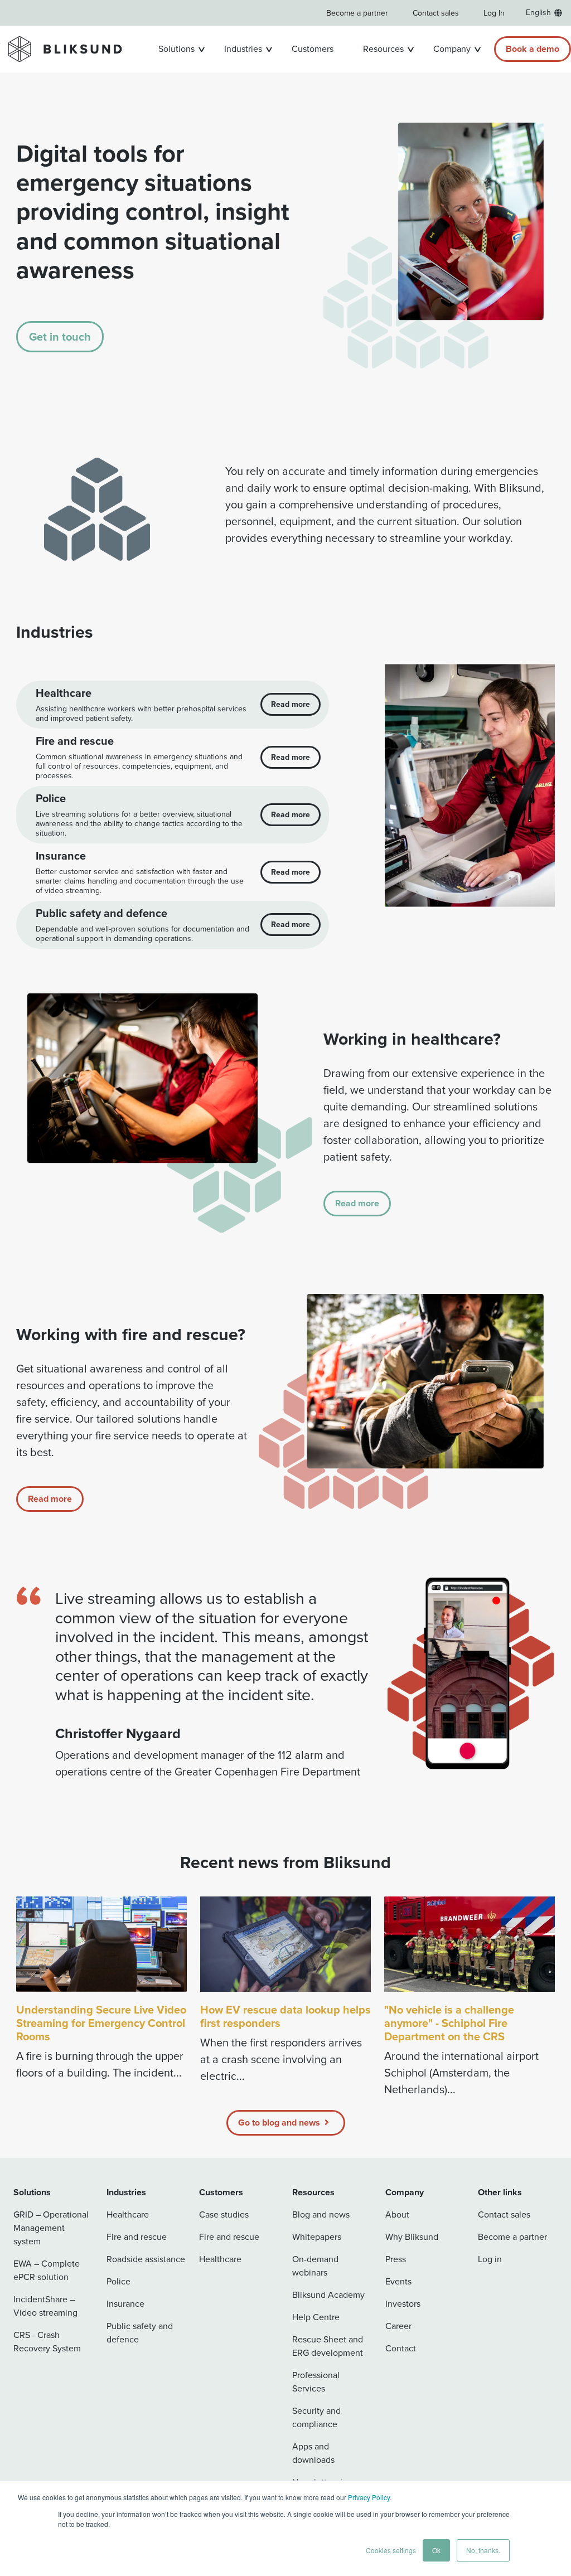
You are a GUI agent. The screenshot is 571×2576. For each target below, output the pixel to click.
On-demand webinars (315, 2266)
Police (118, 2281)
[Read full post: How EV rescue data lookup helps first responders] (285, 1944)
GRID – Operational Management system (51, 2228)
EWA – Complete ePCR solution (47, 2270)
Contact (401, 2348)
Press (396, 2259)
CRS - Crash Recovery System (47, 2342)
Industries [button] (243, 49)
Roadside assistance (146, 2259)
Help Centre (316, 2317)
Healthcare (128, 2214)
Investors (403, 2304)
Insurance (125, 2304)
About (397, 2214)
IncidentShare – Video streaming (45, 2306)
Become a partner (357, 13)
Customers (313, 49)
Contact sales (436, 13)
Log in (490, 2259)
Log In (494, 13)
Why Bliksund (412, 2237)
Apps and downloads (313, 2453)
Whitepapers (317, 2237)
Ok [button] (436, 2550)
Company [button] (452, 49)
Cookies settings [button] (391, 2550)
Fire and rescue (137, 2237)
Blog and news (321, 2214)
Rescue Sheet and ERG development (328, 2346)
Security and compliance (316, 2417)
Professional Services (316, 2382)
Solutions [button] (176, 49)
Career (398, 2326)
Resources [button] (383, 49)
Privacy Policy (369, 2497)
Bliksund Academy (328, 2295)
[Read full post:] (470, 1944)
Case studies (224, 2214)
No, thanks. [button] (483, 2550)
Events (398, 2281)
